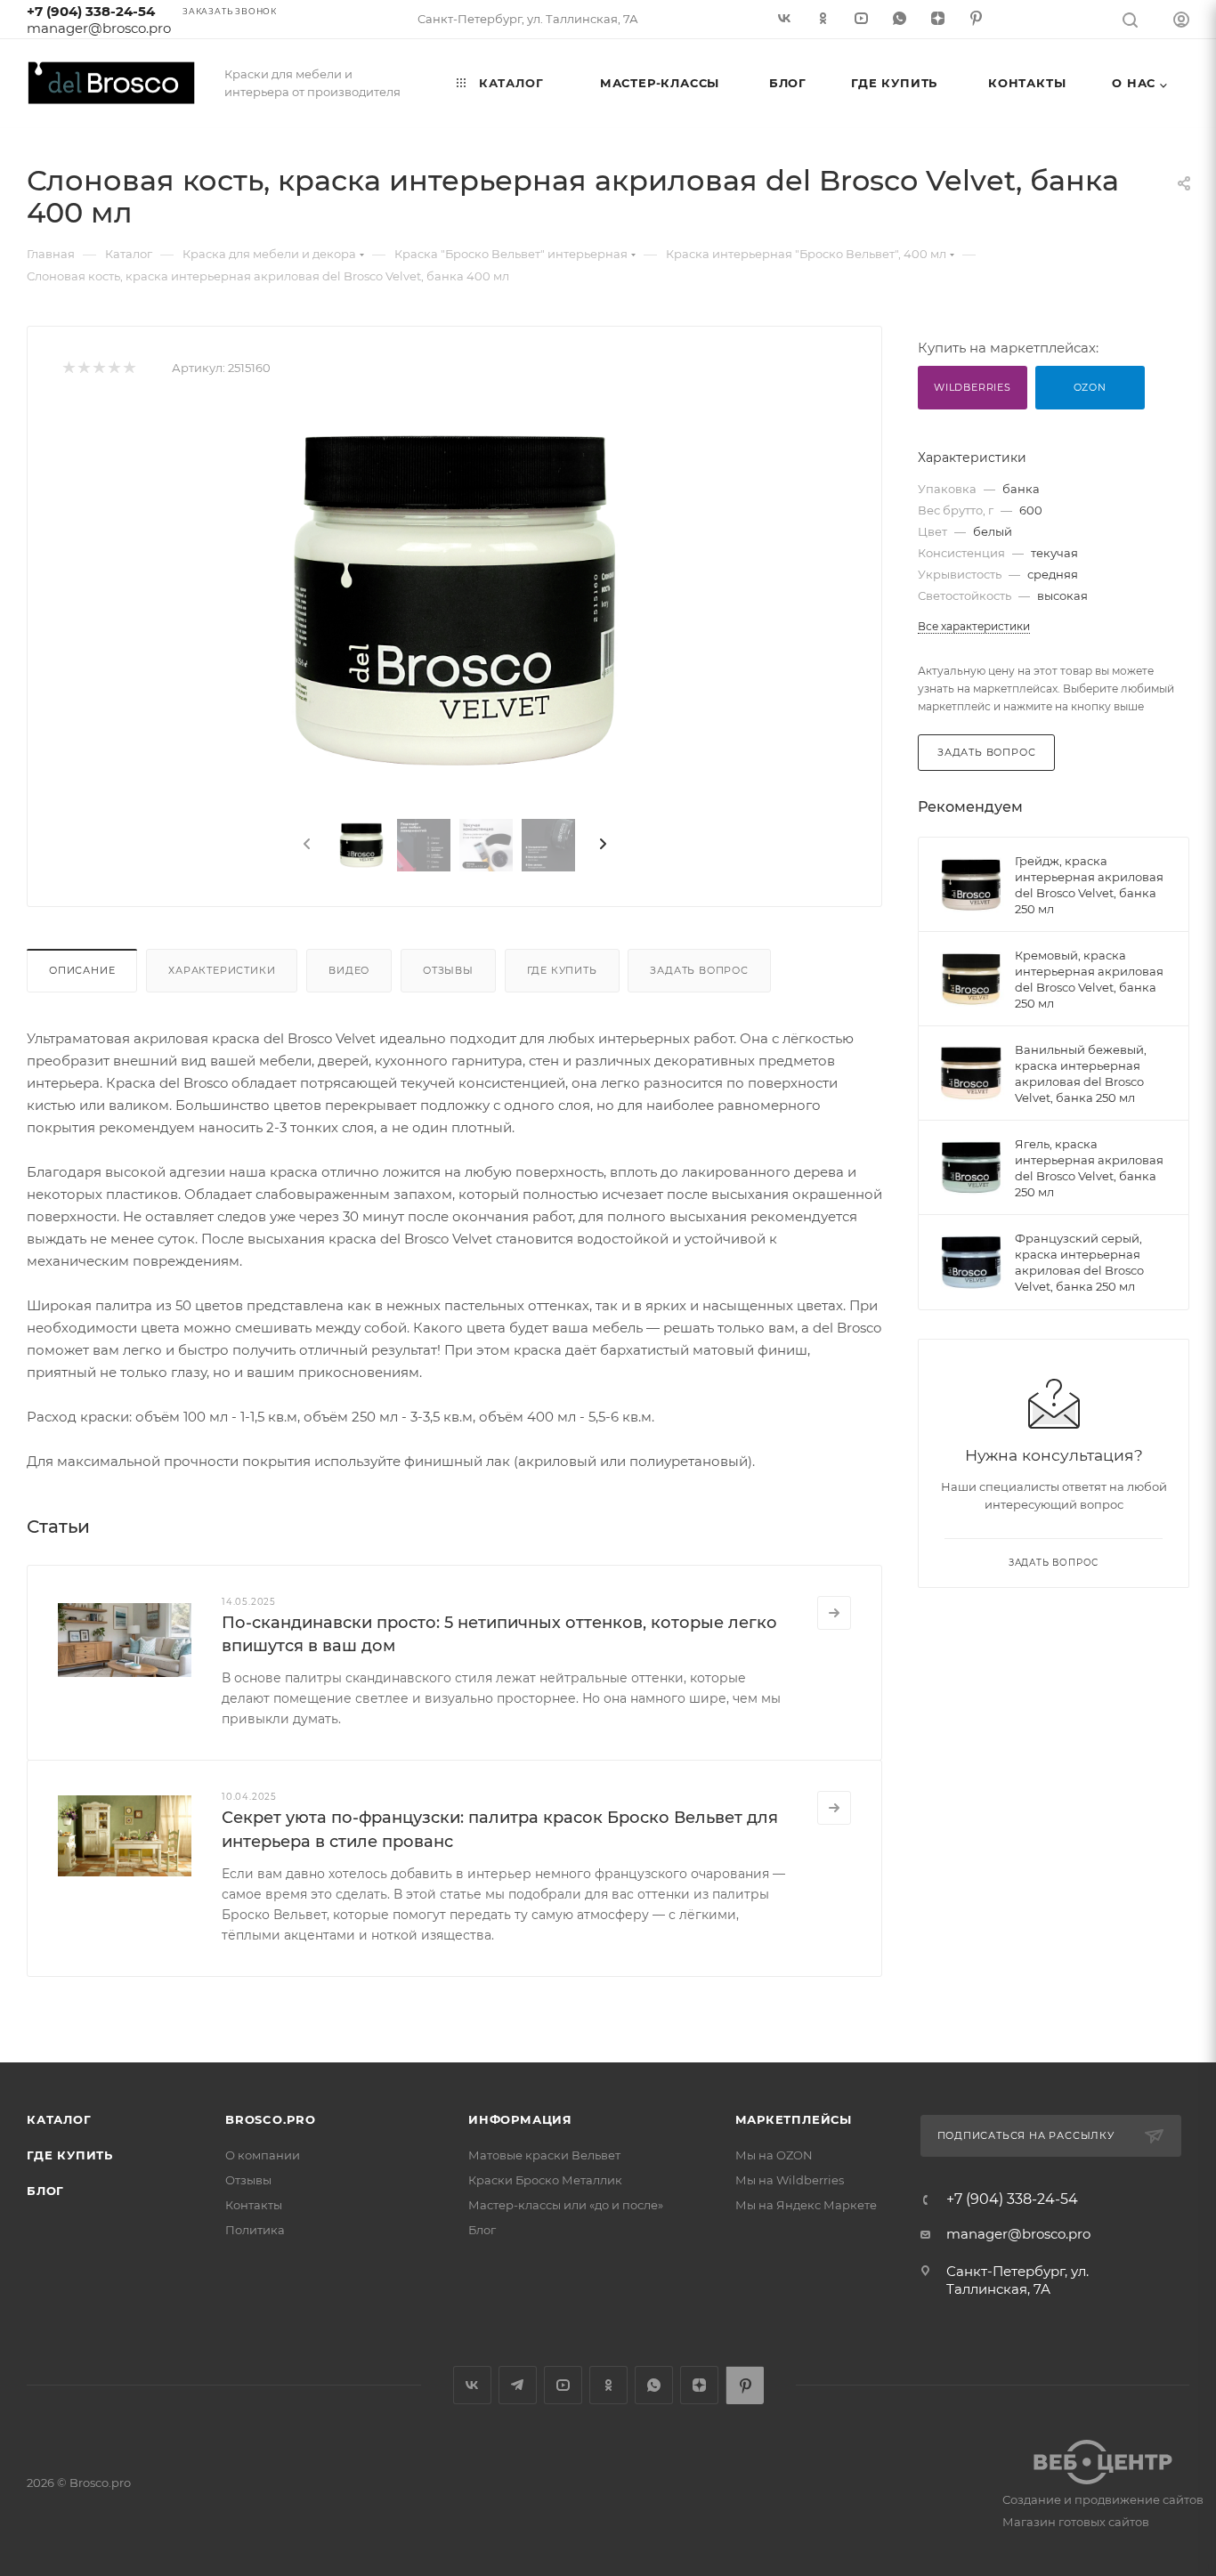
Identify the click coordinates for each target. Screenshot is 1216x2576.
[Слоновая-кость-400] (455, 603)
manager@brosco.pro (99, 28)
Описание (82, 970)
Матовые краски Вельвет (544, 2155)
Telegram (518, 2385)
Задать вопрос (699, 970)
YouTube (563, 2385)
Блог (45, 2191)
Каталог (59, 2119)
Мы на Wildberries (790, 2180)
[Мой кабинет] (1181, 22)
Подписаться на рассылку (1026, 2135)
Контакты (254, 2205)
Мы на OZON (774, 2155)
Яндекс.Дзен (699, 2385)
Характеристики (222, 970)
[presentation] (305, 845)
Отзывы (448, 970)
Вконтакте (472, 2385)
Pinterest (745, 2385)
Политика (255, 2230)
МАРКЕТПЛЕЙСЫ (794, 2119)
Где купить (562, 970)
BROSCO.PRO (271, 2119)
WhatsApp (654, 2385)
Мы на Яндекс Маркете (806, 2205)
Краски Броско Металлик (545, 2180)
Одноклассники (608, 2385)
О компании (263, 2155)
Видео (349, 970)
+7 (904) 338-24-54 (91, 11)
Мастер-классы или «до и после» (566, 2205)
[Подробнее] (834, 1613)
